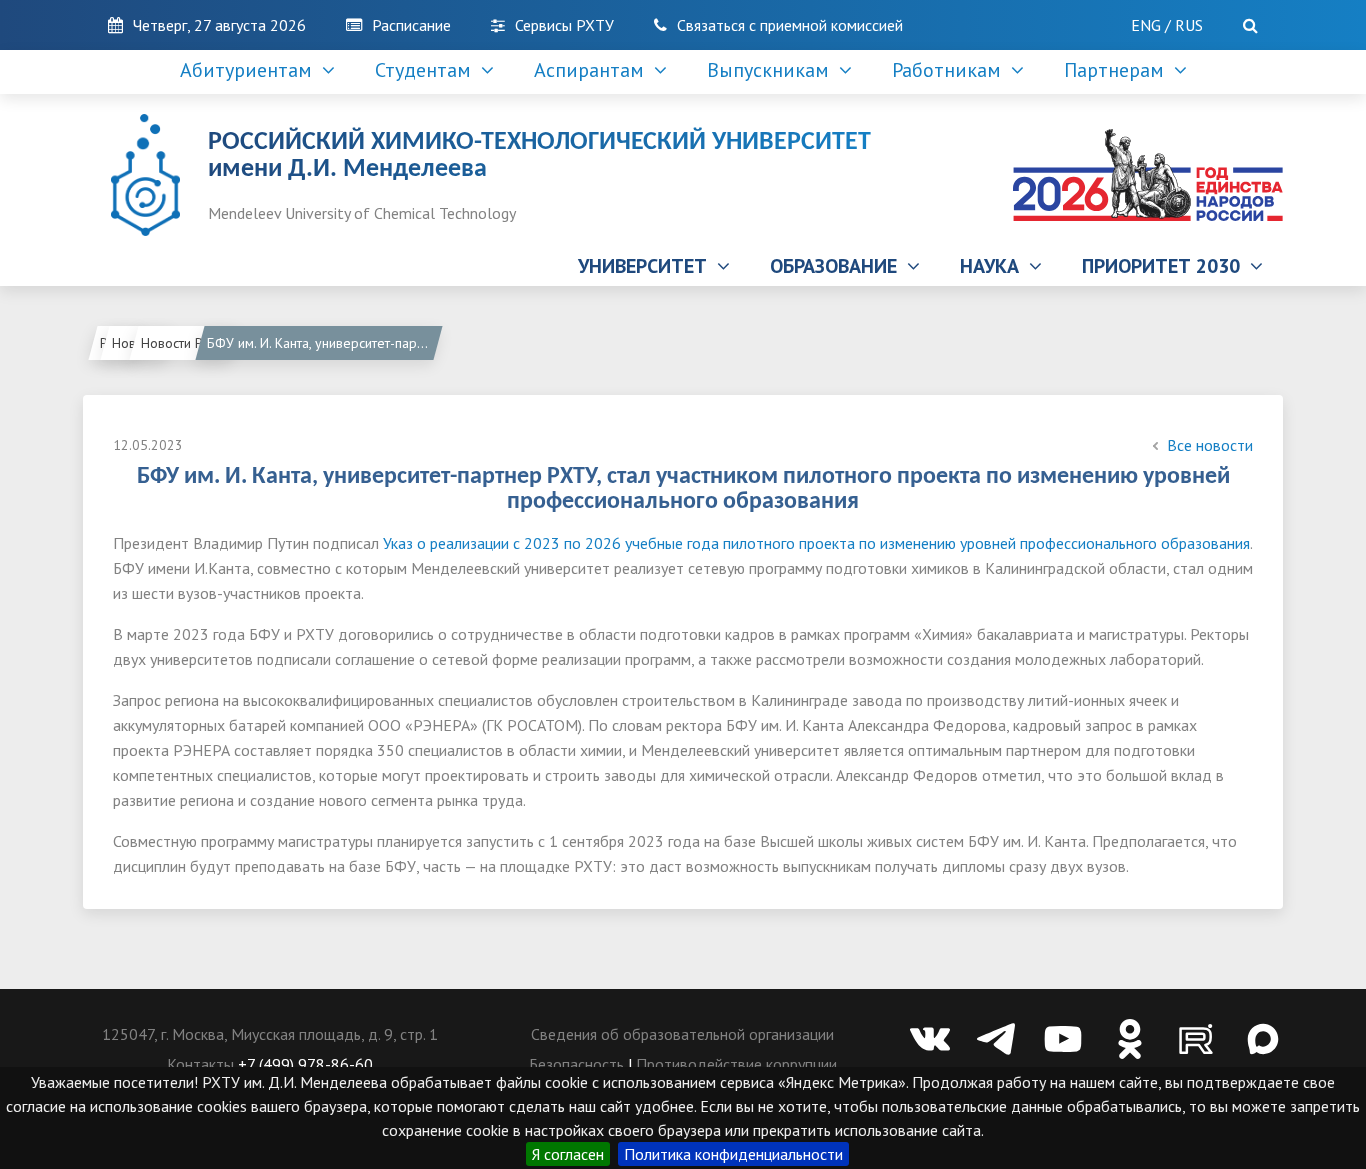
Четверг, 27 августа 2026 (219, 25)
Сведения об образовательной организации (682, 1034)
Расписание (411, 25)
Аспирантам (594, 70)
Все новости (1210, 445)
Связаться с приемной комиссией (790, 25)
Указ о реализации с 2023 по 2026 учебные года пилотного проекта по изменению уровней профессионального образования (816, 543)
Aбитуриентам (251, 70)
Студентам (428, 70)
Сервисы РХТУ (564, 25)
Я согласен (568, 1154)
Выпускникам (773, 70)
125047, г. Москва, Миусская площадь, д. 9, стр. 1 (270, 1034)
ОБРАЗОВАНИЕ (838, 266)
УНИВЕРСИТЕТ (647, 266)
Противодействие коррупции (736, 1064)
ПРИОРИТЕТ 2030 (1166, 266)
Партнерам (1119, 70)
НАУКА (994, 266)
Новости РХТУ (184, 343)
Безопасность (576, 1064)
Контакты (200, 1064)
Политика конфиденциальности (733, 1154)
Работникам (951, 70)
